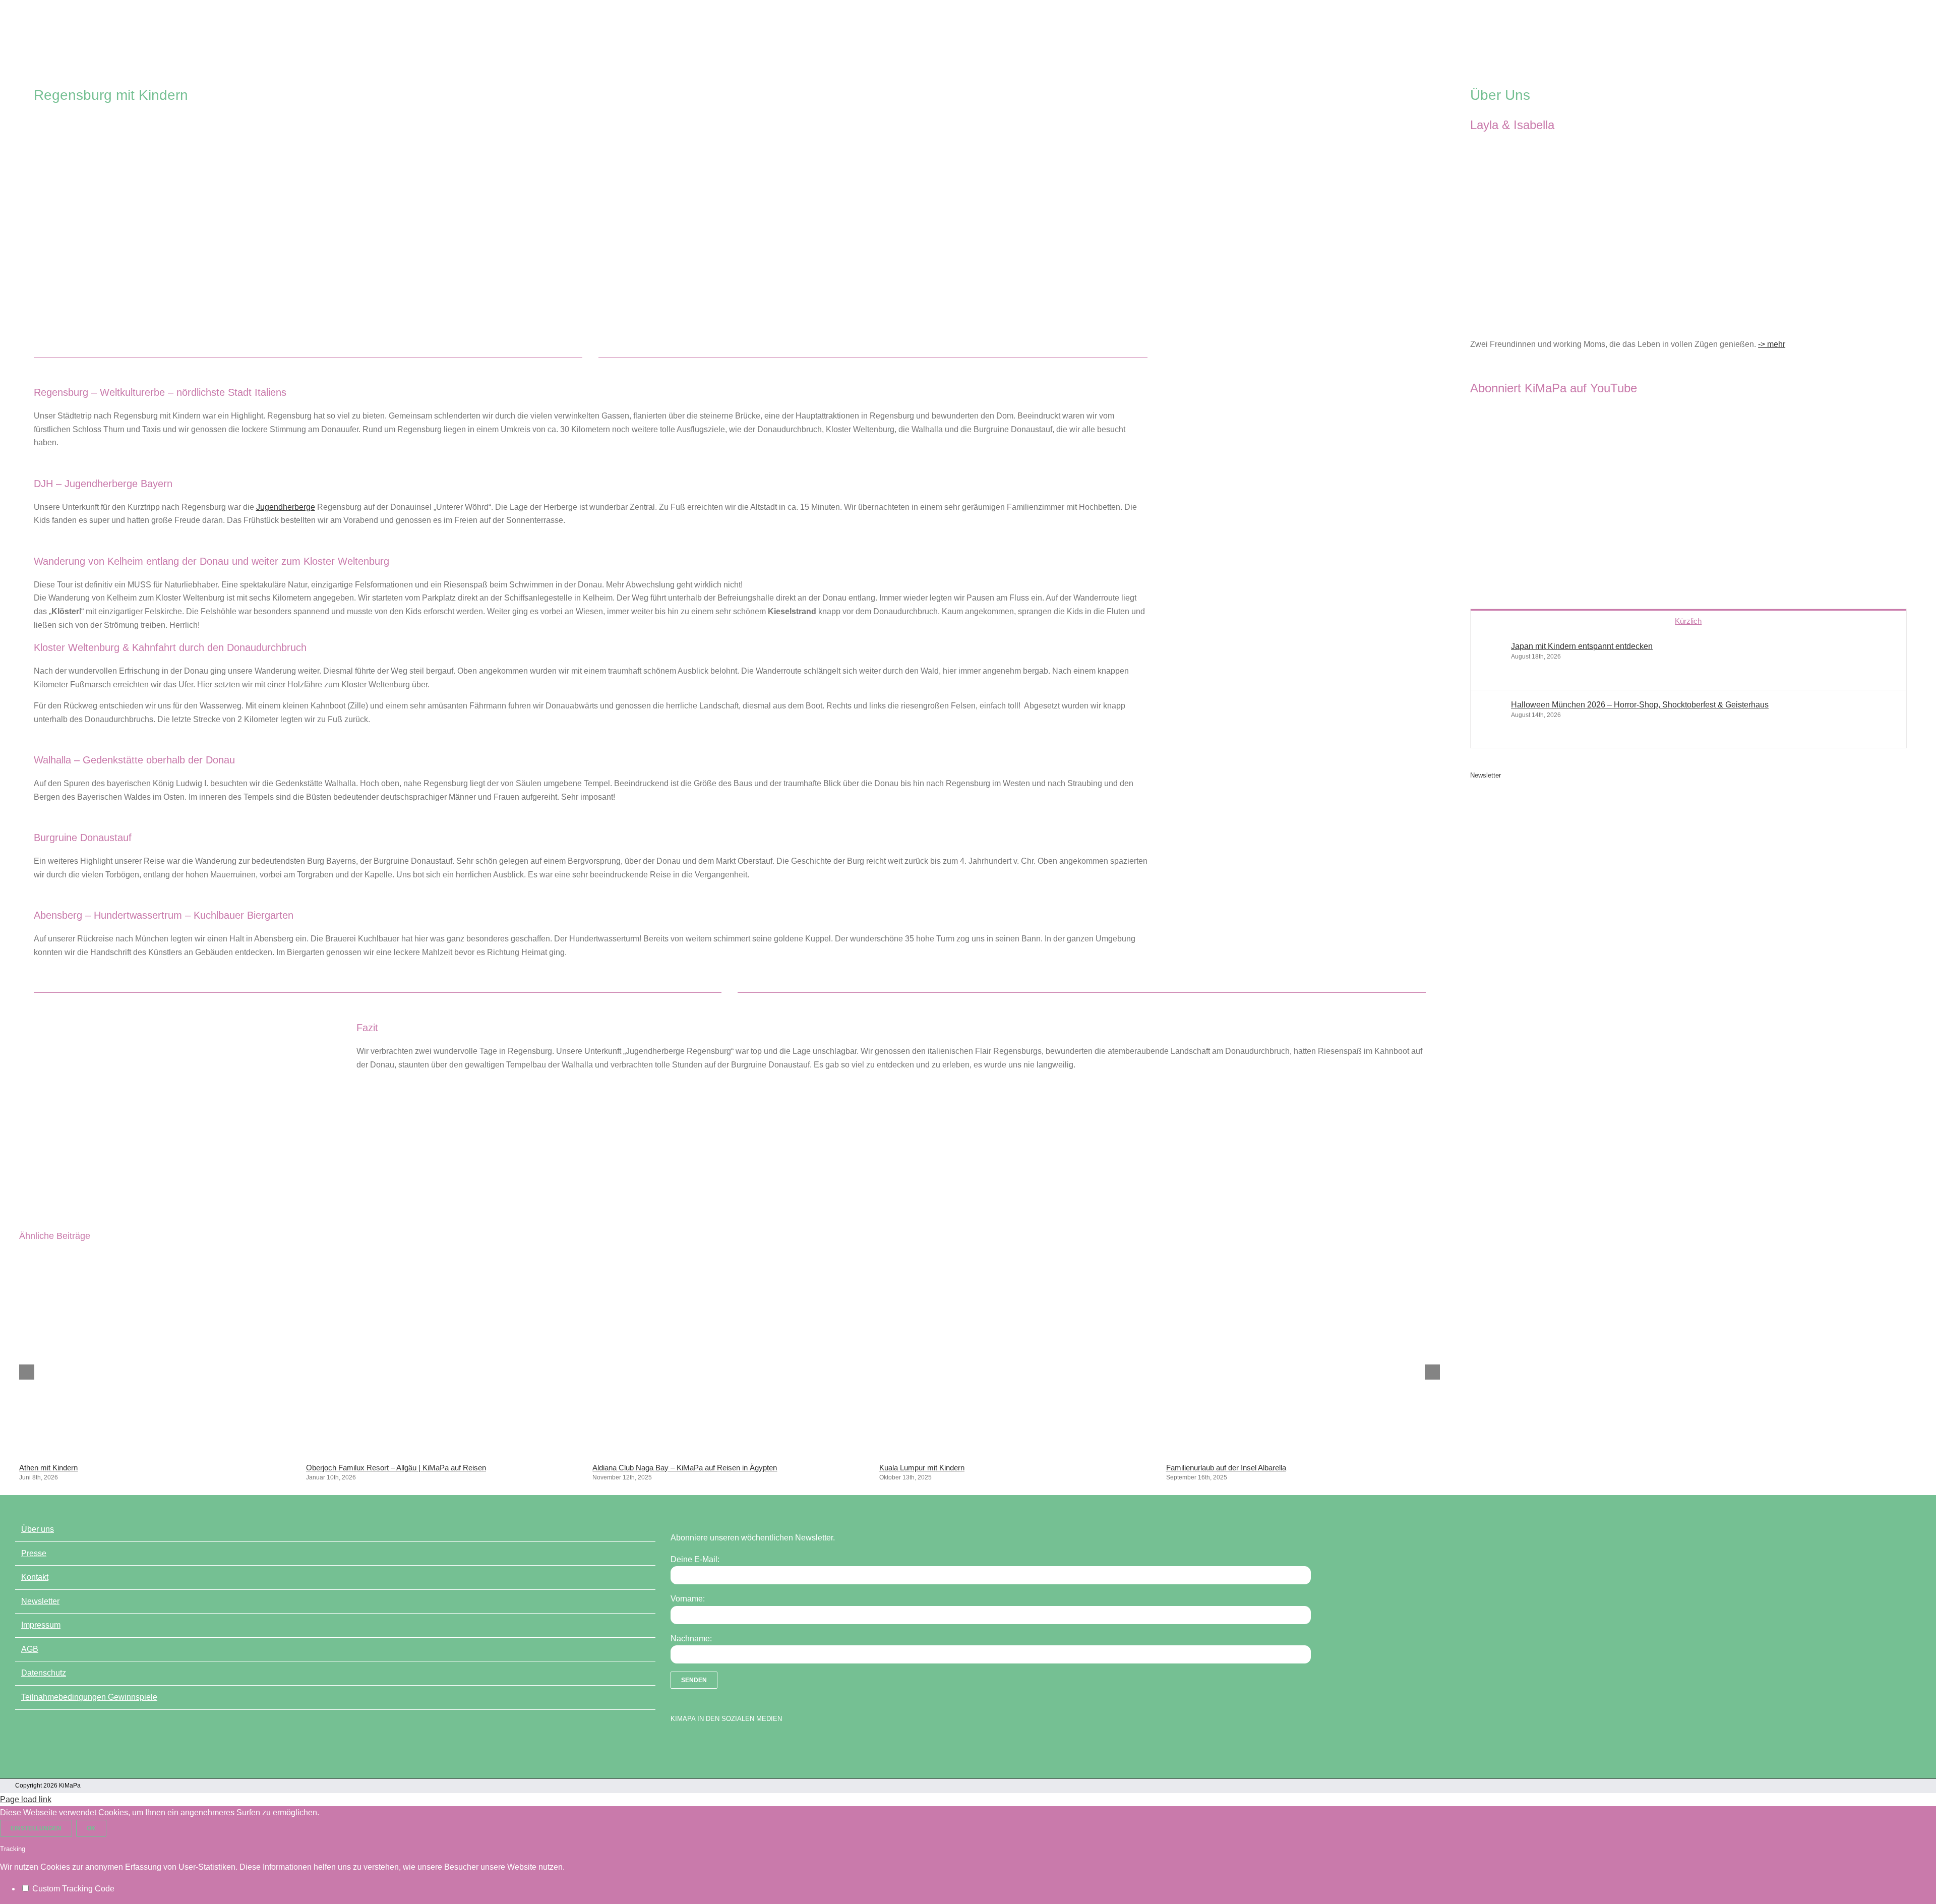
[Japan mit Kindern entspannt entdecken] (1491, 672)
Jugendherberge (286, 507)
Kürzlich (1688, 621)
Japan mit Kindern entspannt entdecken (1582, 646)
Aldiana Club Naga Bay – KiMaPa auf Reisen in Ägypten (685, 1468)
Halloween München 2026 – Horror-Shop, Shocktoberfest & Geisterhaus (1640, 705)
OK (91, 1828)
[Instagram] (711, 1745)
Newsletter (40, 1601)
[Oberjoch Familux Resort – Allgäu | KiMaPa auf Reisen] (443, 1453)
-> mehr (1772, 344)
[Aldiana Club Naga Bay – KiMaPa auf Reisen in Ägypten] (730, 1453)
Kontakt (35, 1577)
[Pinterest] (729, 1745)
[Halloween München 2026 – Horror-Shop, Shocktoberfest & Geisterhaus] (1491, 731)
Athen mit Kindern (48, 1468)
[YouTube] (693, 1745)
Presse (34, 1553)
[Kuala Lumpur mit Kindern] (1016, 1453)
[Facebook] (676, 1745)
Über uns (38, 1529)
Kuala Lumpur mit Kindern (922, 1468)
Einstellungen (36, 1828)
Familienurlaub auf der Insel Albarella (1226, 1468)
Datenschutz (44, 1673)
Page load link (26, 1799)
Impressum (41, 1625)
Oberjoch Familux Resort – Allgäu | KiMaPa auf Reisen (396, 1468)
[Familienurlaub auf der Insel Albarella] (1303, 1453)
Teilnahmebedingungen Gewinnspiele (89, 1697)
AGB (30, 1649)
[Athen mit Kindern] (156, 1453)
